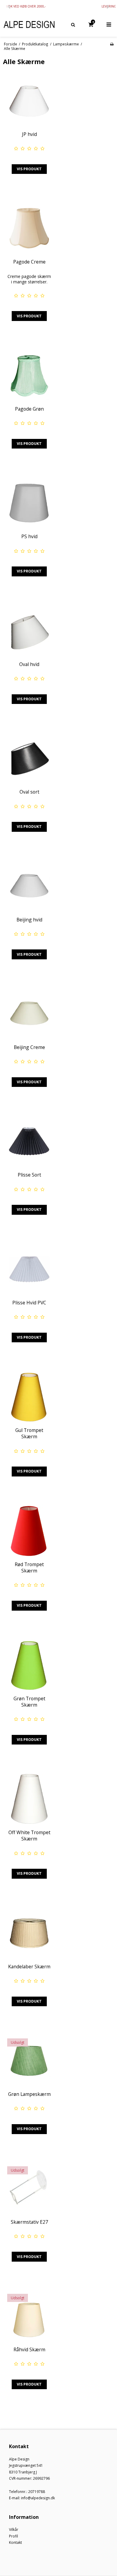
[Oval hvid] (29, 631)
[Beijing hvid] (29, 886)
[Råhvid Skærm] (29, 2316)
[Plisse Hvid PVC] (29, 1269)
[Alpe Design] (29, 25)
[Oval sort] (29, 758)
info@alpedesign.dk (38, 2498)
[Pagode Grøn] (29, 375)
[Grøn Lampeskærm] (29, 2061)
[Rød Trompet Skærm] (29, 1531)
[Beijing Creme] (29, 1014)
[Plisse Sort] (29, 1141)
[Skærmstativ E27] (29, 2188)
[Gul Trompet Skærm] (29, 1397)
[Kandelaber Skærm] (29, 1933)
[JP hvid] (29, 101)
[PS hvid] (29, 503)
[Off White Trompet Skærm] (29, 1799)
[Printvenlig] (112, 44)
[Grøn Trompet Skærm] (29, 1665)
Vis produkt (29, 169)
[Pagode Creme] (29, 228)
